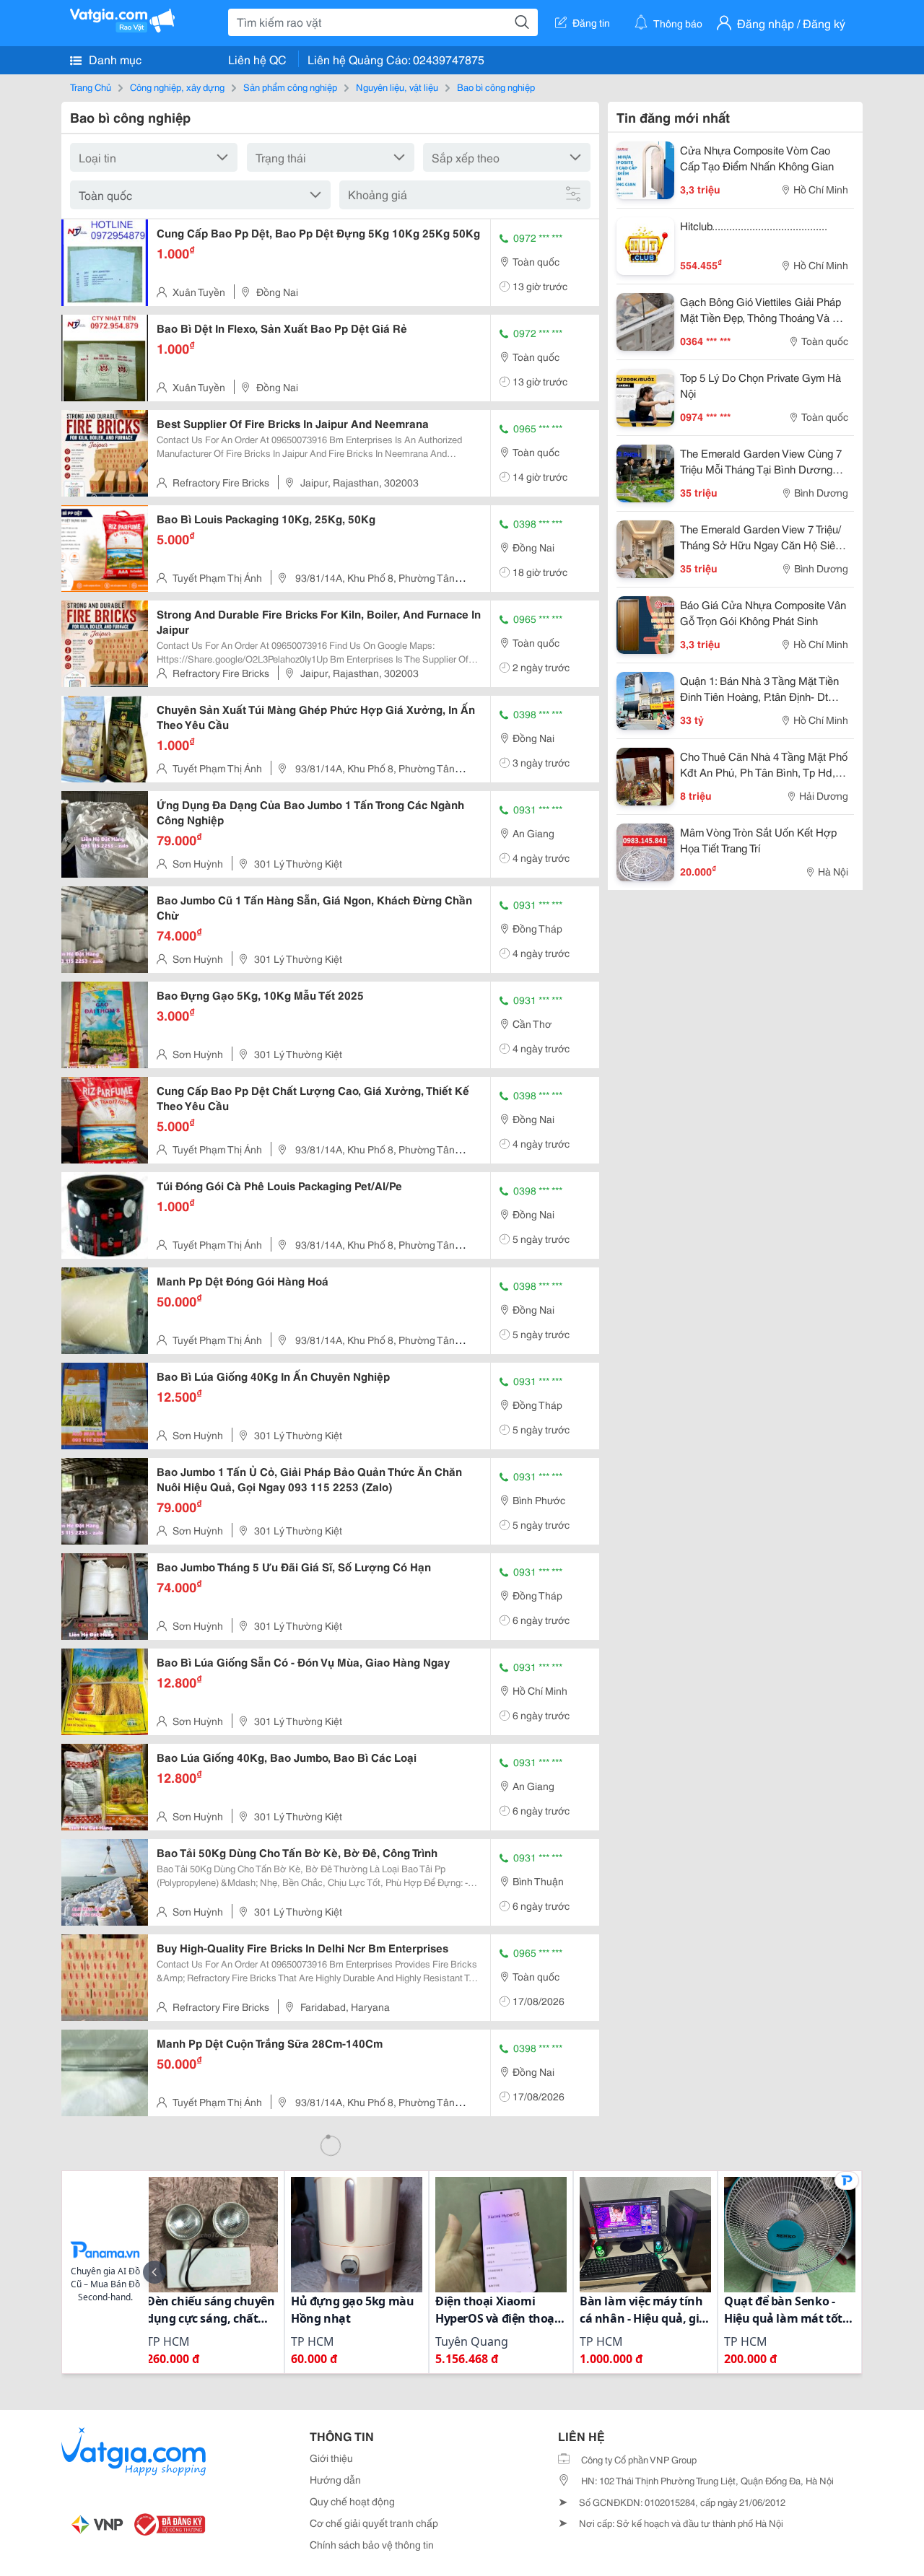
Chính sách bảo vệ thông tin (372, 2544)
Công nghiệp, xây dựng (177, 87)
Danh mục (114, 59)
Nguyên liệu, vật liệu (397, 87)
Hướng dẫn (335, 2479)
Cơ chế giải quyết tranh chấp (374, 2523)
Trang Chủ (91, 87)
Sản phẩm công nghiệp (290, 87)
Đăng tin (591, 22)
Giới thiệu (331, 2458)
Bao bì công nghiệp (496, 87)
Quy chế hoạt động (352, 2501)
